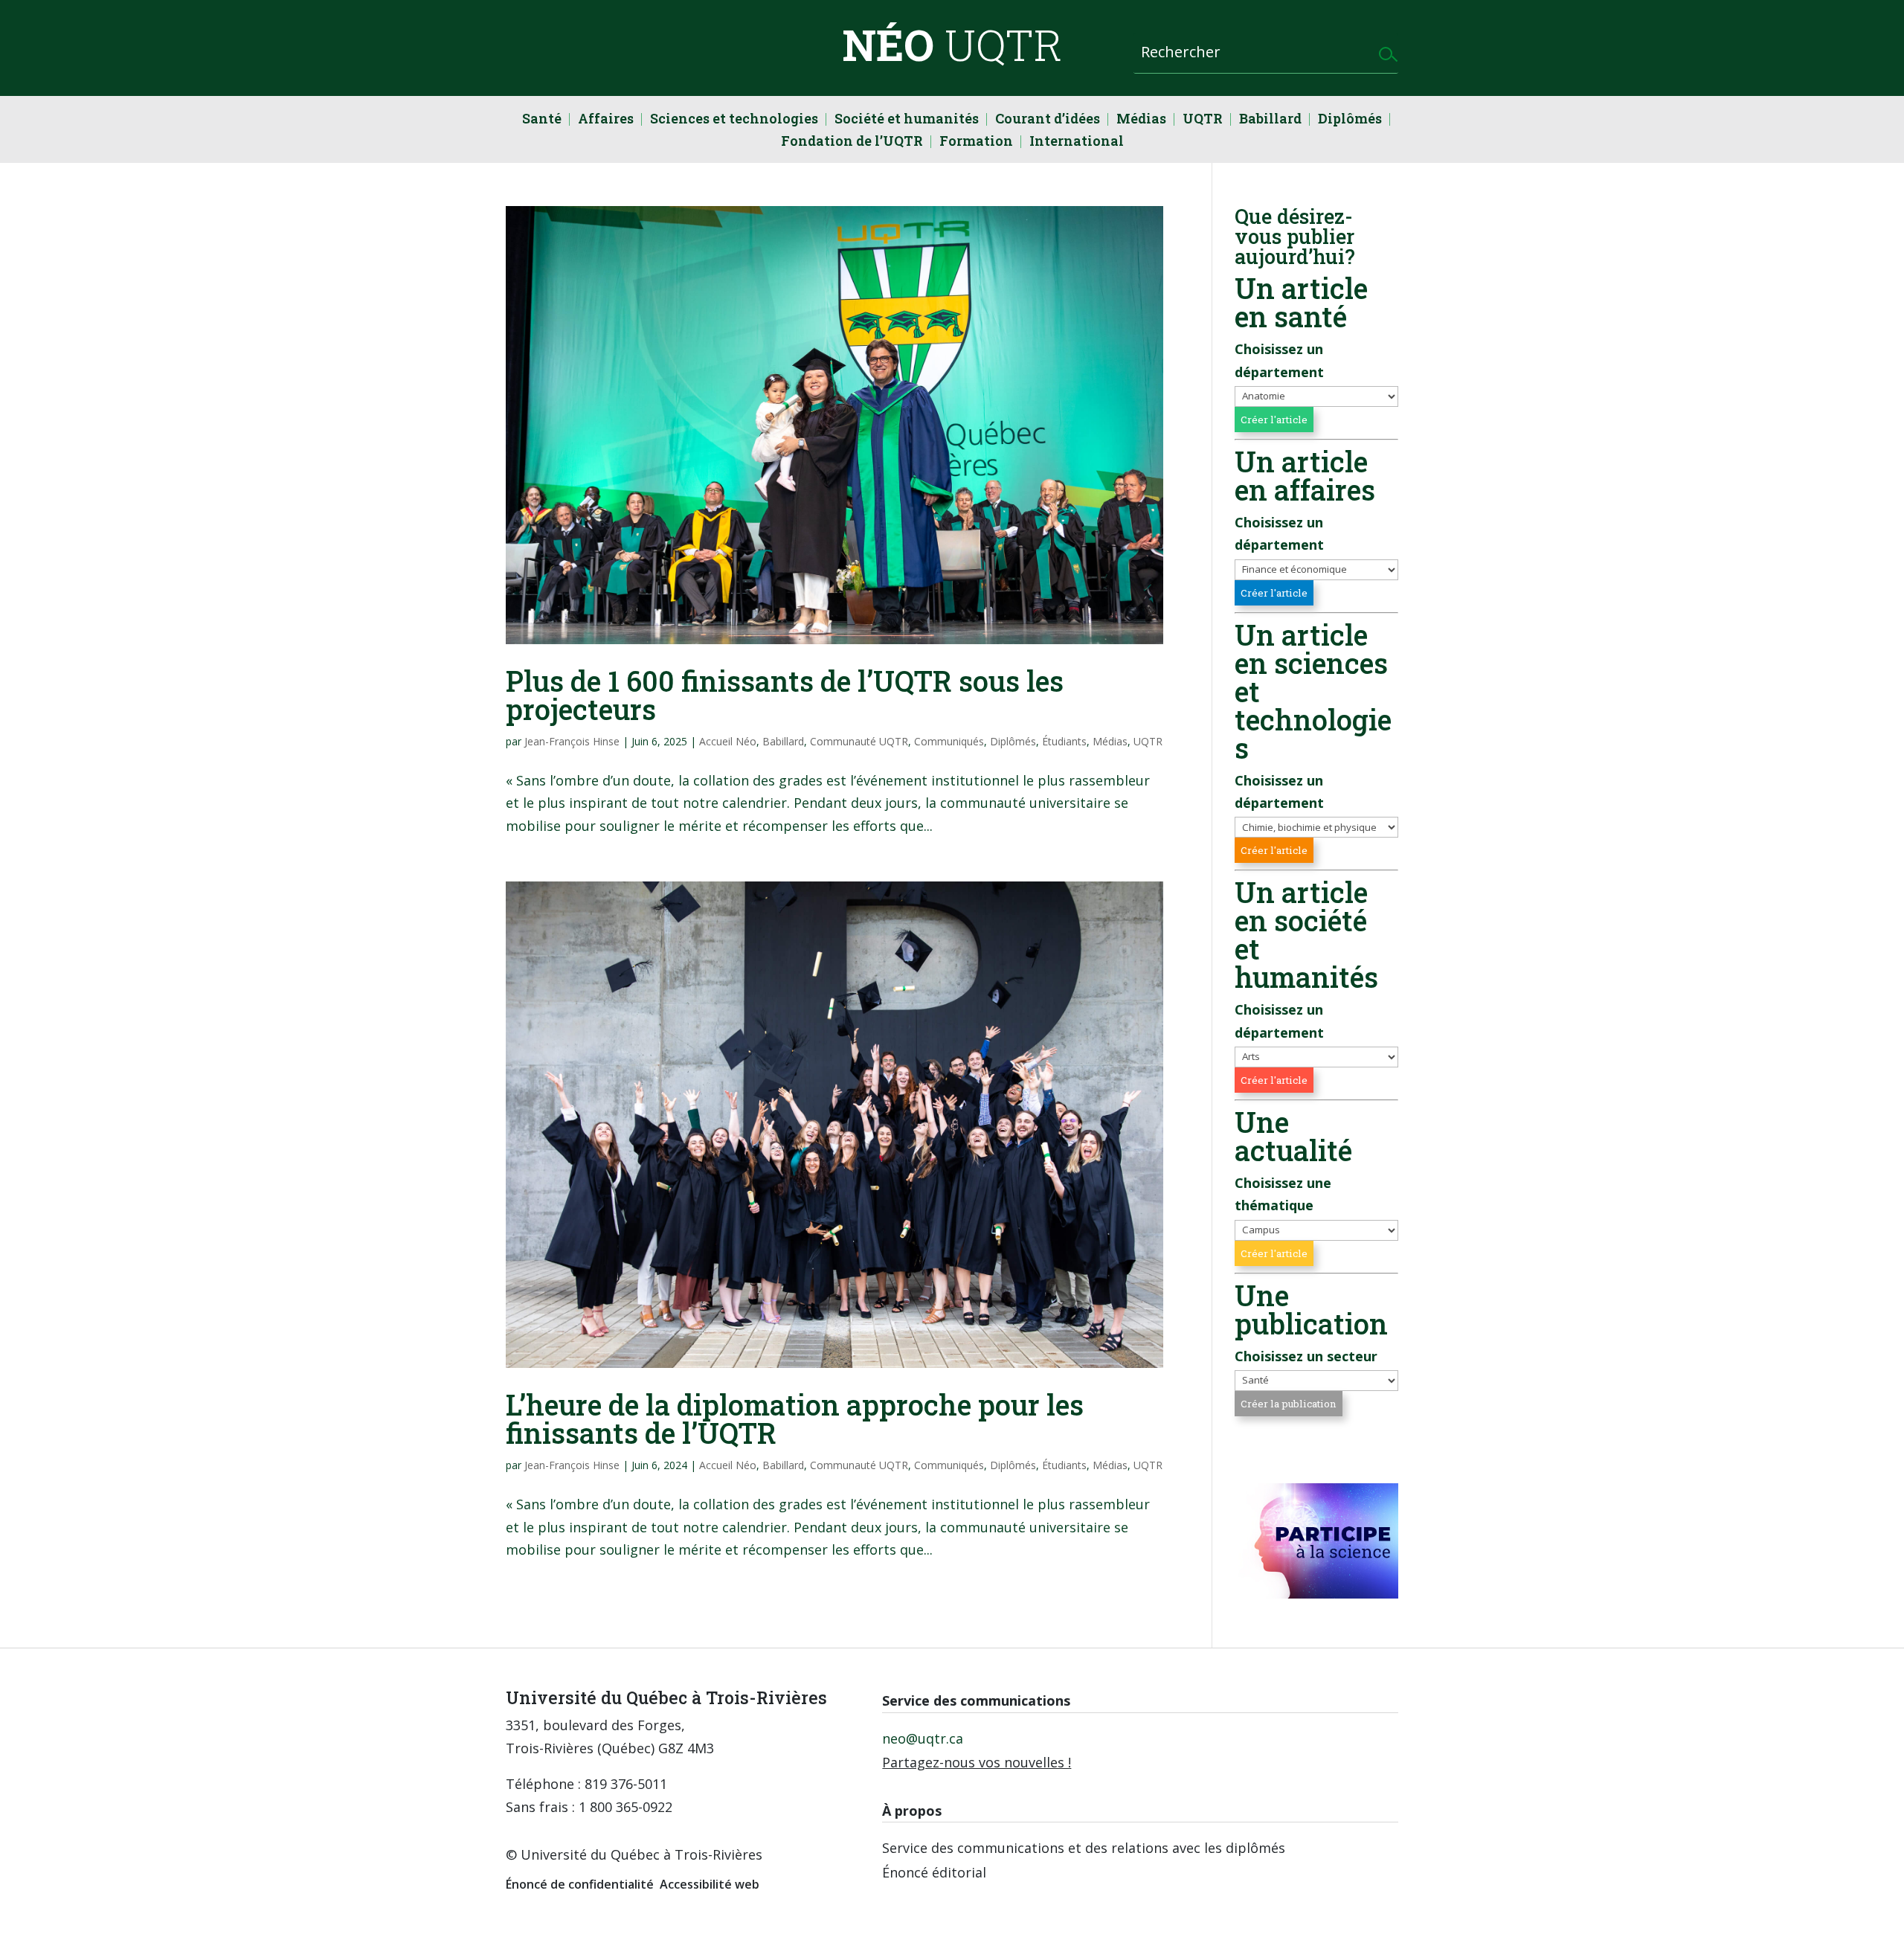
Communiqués (949, 741)
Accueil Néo (728, 741)
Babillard (1270, 120)
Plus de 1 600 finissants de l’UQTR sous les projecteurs (785, 695)
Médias (1141, 120)
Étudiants (1064, 741)
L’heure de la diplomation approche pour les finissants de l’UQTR (795, 1419)
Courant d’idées (1048, 120)
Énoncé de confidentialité (580, 1884)
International (1077, 142)
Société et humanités (907, 120)
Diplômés (1350, 120)
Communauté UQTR (859, 741)
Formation (976, 142)
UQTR (1203, 120)
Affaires (606, 120)
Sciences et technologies (734, 120)
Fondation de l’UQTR (852, 142)
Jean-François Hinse (572, 741)
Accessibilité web (710, 1884)
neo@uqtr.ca (923, 1738)
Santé (542, 120)
